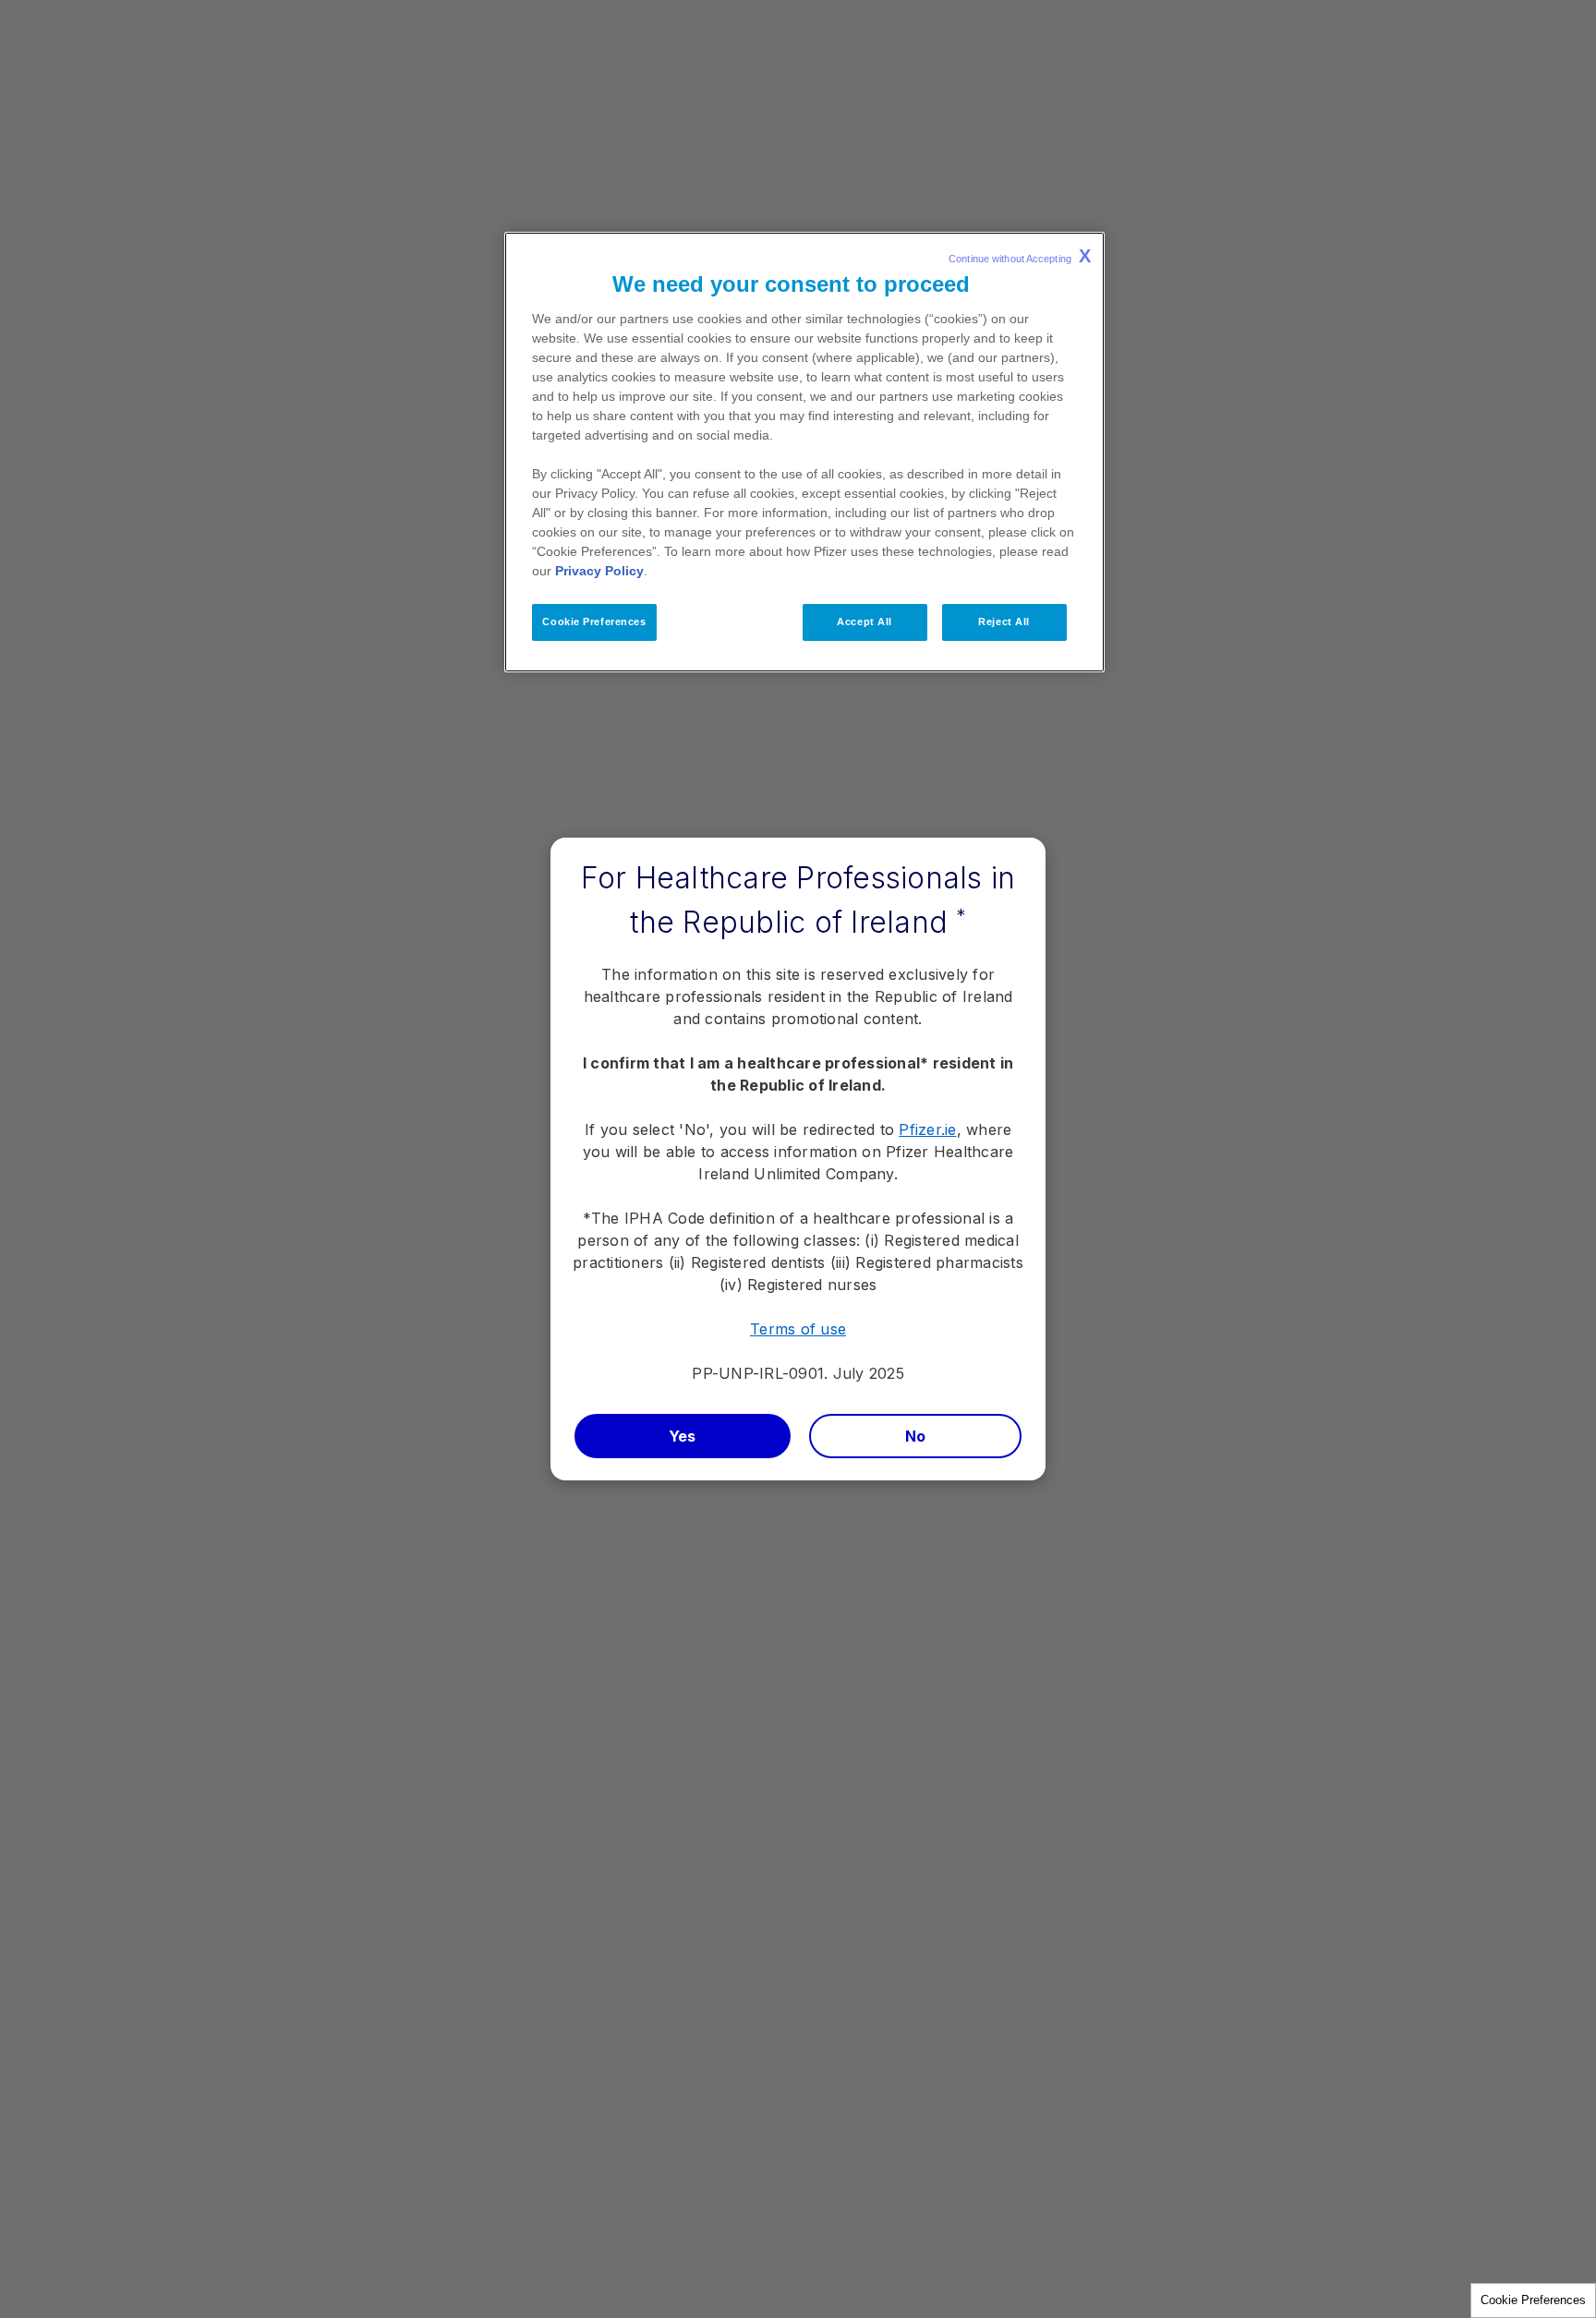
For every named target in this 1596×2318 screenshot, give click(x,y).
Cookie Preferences (1533, 2300)
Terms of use (798, 1329)
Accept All (864, 622)
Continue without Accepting (1020, 256)
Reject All (1004, 622)
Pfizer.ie (927, 1129)
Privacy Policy (599, 571)
